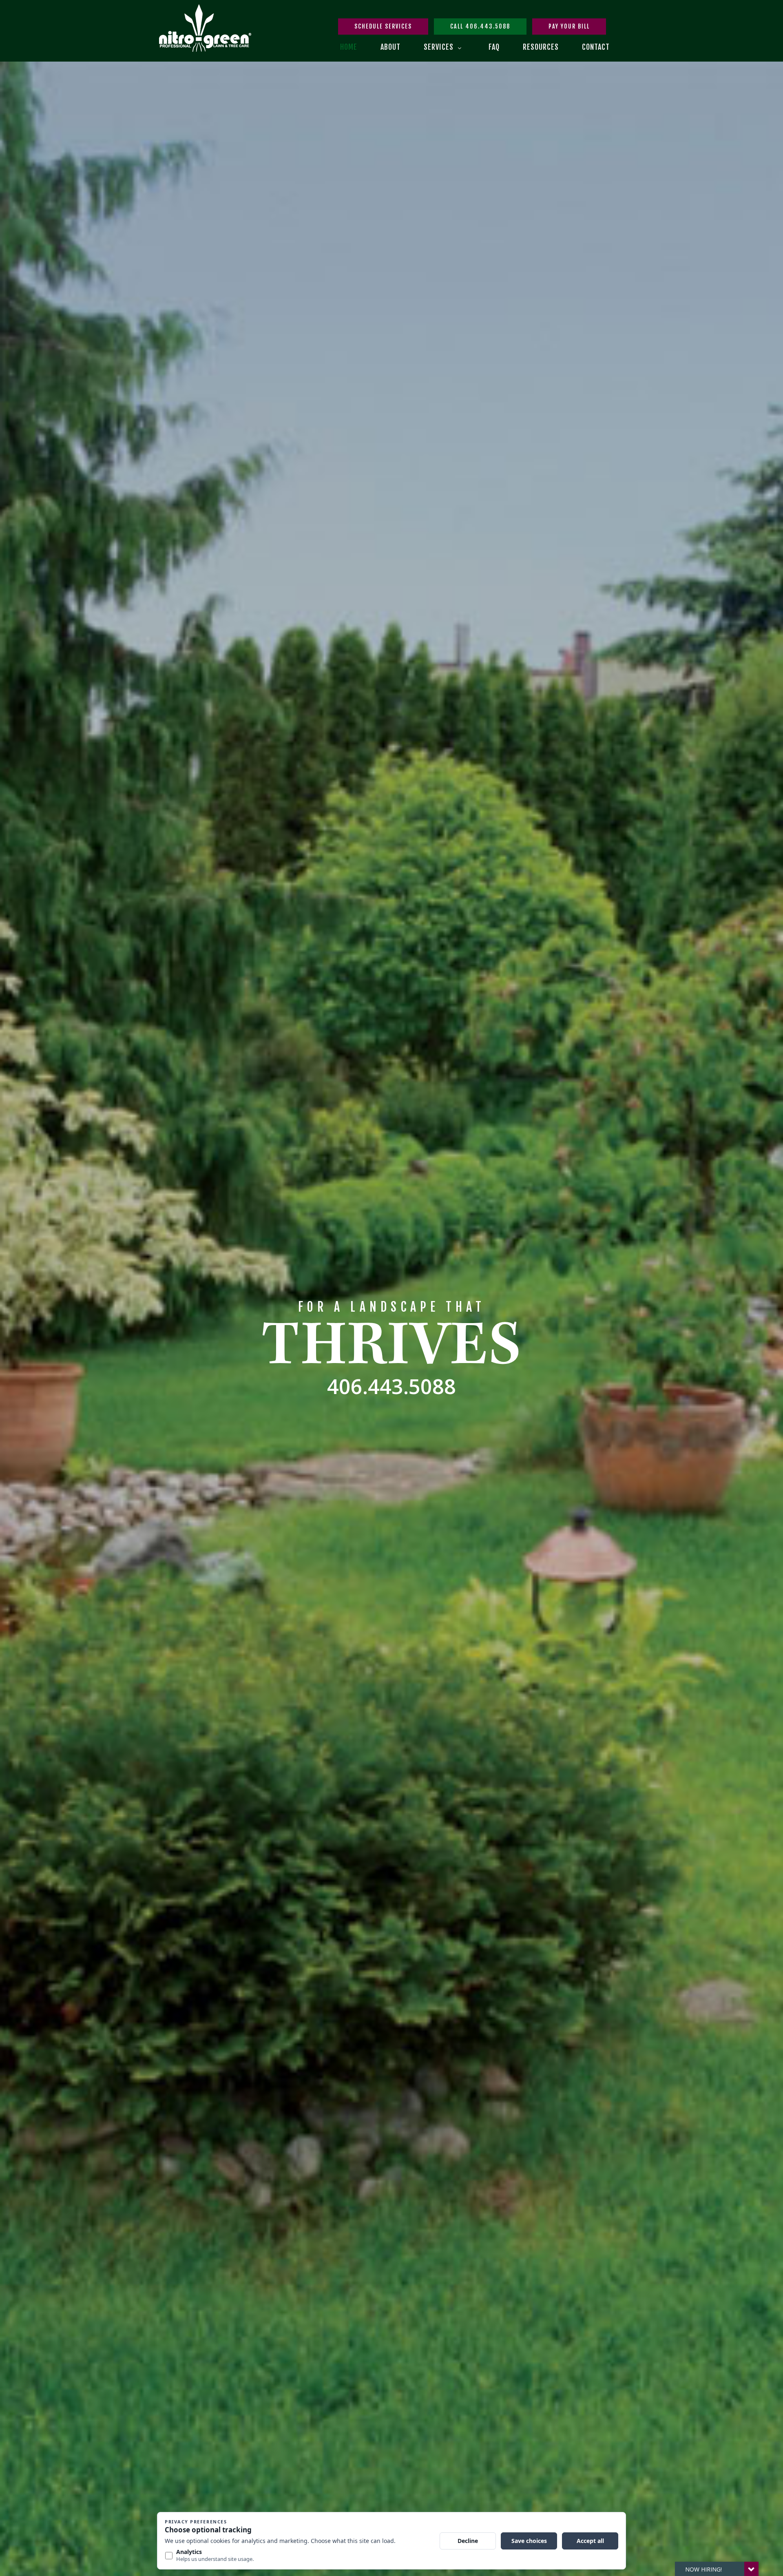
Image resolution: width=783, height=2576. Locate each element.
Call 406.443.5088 (480, 26)
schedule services (383, 26)
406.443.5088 (391, 1386)
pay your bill (569, 26)
